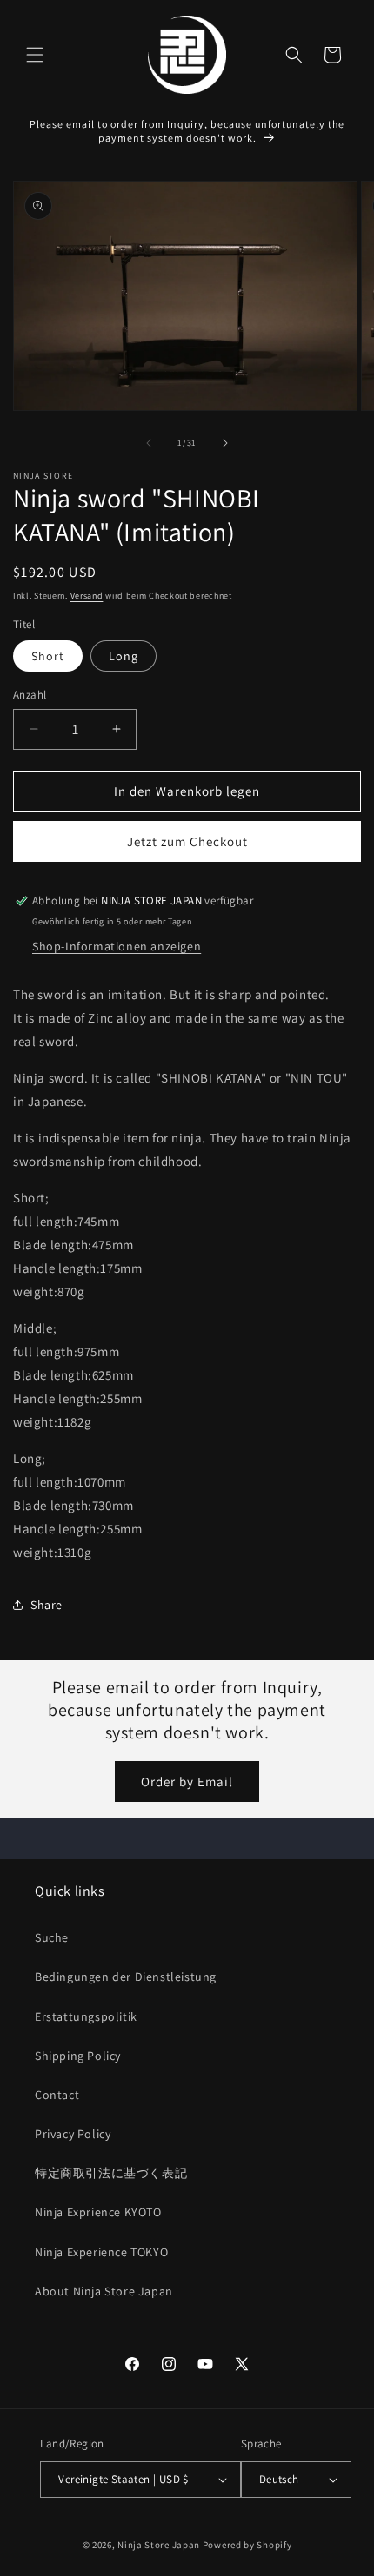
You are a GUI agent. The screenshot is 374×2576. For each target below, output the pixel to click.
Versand (87, 596)
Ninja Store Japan (159, 2545)
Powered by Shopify (247, 2545)
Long (124, 656)
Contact (57, 2095)
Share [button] (47, 1605)
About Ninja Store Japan (104, 2291)
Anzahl (30, 695)
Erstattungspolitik (86, 2016)
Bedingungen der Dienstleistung (126, 1977)
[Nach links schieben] (149, 443)
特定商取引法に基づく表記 (111, 2173)
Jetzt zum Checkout (187, 841)
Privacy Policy (73, 2134)
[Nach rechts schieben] (225, 443)
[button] (35, 55)
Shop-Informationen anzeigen (117, 946)
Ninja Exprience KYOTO (98, 2212)
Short (48, 656)
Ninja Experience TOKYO (101, 2252)
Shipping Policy (78, 2056)
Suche (52, 1937)
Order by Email (187, 1781)
